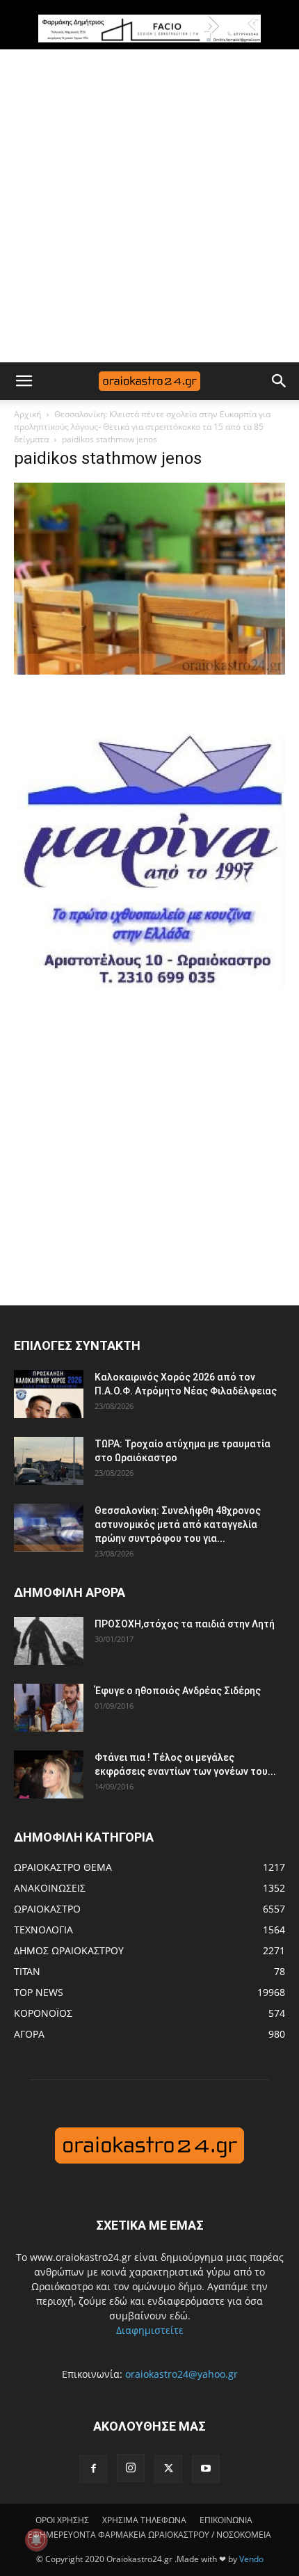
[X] (168, 2469)
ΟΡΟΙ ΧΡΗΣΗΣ (62, 2520)
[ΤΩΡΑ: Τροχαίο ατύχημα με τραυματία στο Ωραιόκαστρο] (49, 1461)
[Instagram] (131, 2468)
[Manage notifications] (36, 2540)
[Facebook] (93, 2469)
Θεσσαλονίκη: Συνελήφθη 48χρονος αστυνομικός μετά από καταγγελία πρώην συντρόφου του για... (178, 1524)
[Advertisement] (149, 206)
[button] (24, 381)
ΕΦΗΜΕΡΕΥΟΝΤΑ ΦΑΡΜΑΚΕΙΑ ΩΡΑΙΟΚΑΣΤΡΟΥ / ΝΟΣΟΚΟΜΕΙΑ (149, 2535)
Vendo (251, 2559)
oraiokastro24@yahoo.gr (181, 2374)
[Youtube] (206, 2469)
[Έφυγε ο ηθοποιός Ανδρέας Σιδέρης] (49, 1708)
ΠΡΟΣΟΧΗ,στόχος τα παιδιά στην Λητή (185, 1624)
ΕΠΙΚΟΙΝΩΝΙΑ (226, 2520)
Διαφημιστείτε (150, 2330)
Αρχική (27, 414)
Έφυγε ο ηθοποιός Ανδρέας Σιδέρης (178, 1691)
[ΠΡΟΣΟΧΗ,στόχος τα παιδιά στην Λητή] (49, 1641)
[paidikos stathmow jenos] (149, 671)
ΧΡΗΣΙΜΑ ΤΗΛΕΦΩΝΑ (144, 2520)
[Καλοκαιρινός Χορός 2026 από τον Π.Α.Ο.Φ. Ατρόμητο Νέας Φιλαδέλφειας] (49, 1394)
